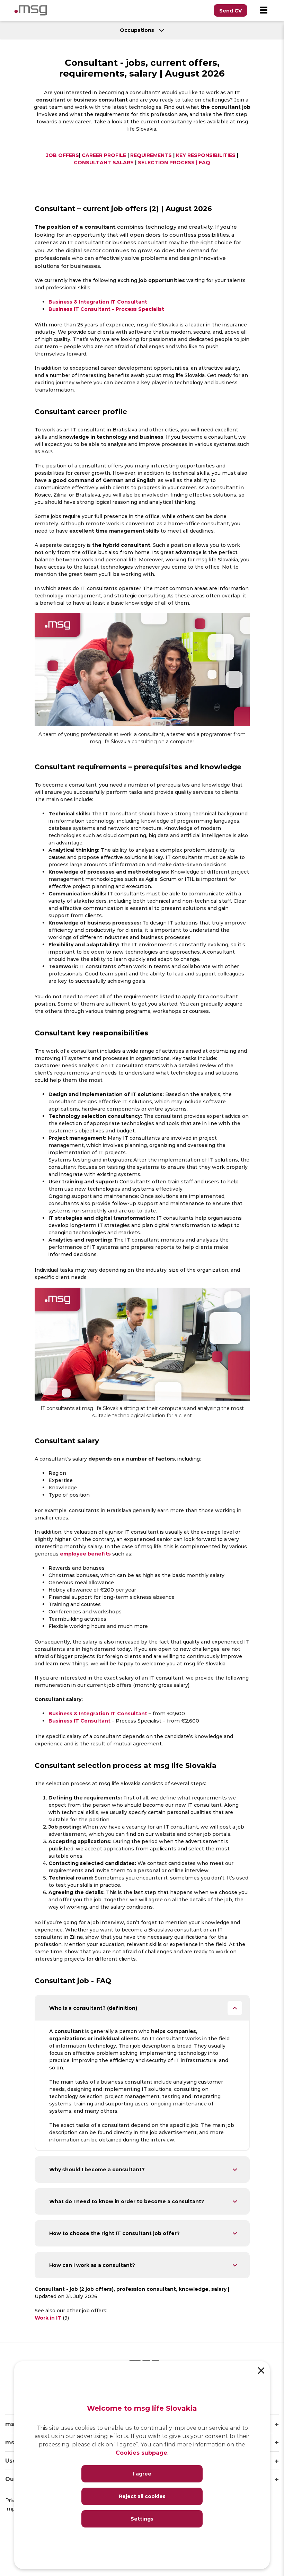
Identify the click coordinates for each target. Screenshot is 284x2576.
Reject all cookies (142, 2496)
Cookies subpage (141, 2452)
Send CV (230, 11)
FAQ (205, 162)
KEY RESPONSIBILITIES (206, 155)
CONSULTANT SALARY (104, 162)
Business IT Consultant (79, 1721)
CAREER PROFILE (104, 155)
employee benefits (85, 1554)
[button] (142, 2008)
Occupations (138, 30)
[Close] (261, 2370)
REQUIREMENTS (151, 155)
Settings (142, 2519)
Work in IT (49, 2318)
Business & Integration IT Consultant (98, 302)
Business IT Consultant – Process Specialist (106, 309)
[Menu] (264, 10)
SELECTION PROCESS (166, 162)
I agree (142, 2474)
